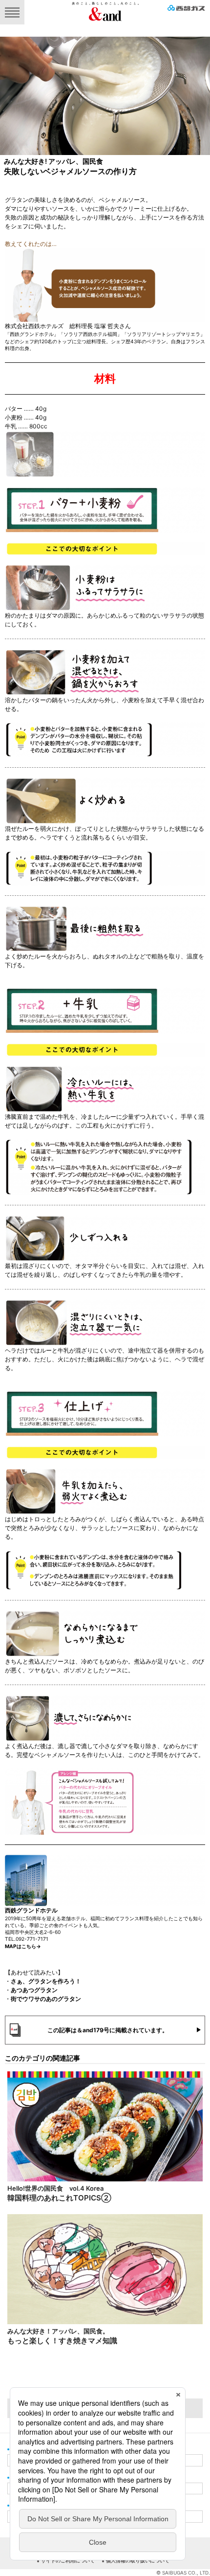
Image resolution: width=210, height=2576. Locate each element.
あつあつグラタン (34, 1990)
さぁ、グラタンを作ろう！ (46, 1981)
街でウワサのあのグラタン (46, 1999)
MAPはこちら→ (23, 1946)
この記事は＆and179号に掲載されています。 (108, 2030)
